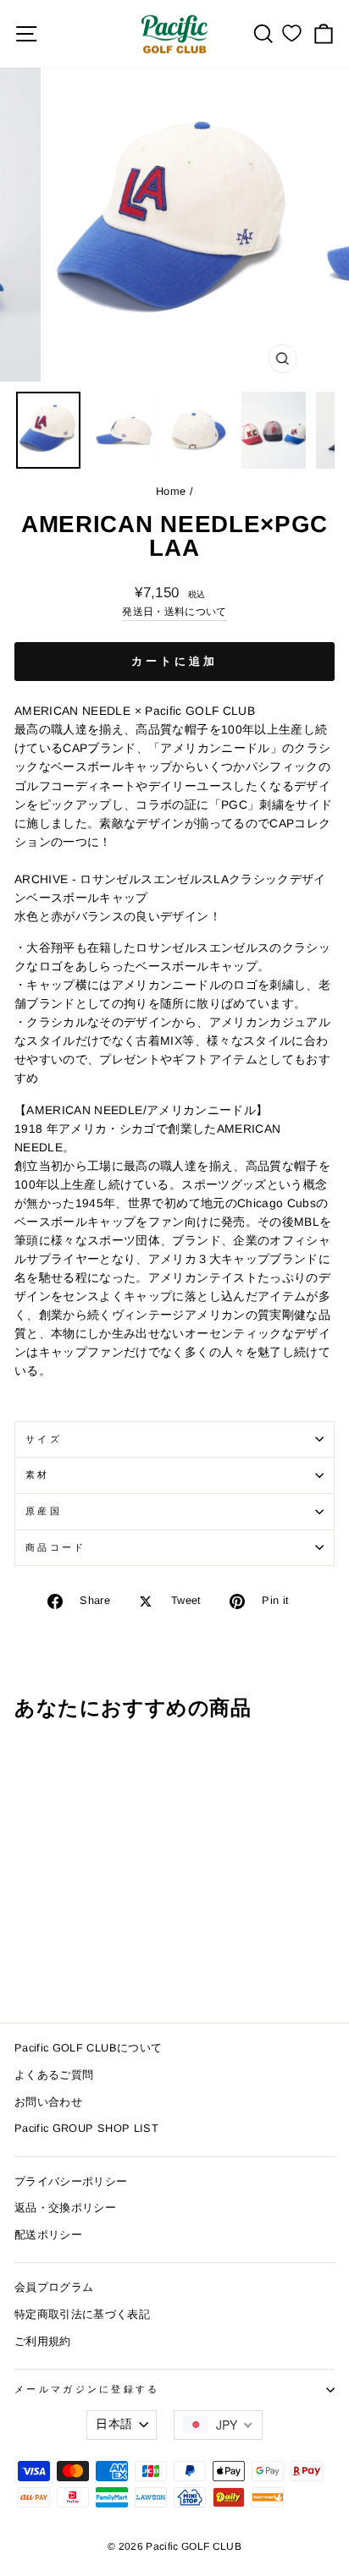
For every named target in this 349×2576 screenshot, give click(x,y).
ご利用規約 (43, 2341)
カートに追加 (174, 661)
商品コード (56, 1547)
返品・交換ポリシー (65, 2208)
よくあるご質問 (54, 2075)
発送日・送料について (174, 611)
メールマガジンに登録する (87, 2389)
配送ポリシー (48, 2235)
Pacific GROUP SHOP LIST (86, 2128)
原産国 (44, 1511)
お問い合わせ (48, 2102)
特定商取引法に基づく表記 (82, 2314)
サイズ (44, 1439)
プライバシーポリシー (71, 2181)
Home (171, 491)
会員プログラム (54, 2287)
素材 (38, 1475)
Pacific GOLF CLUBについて (88, 2048)
